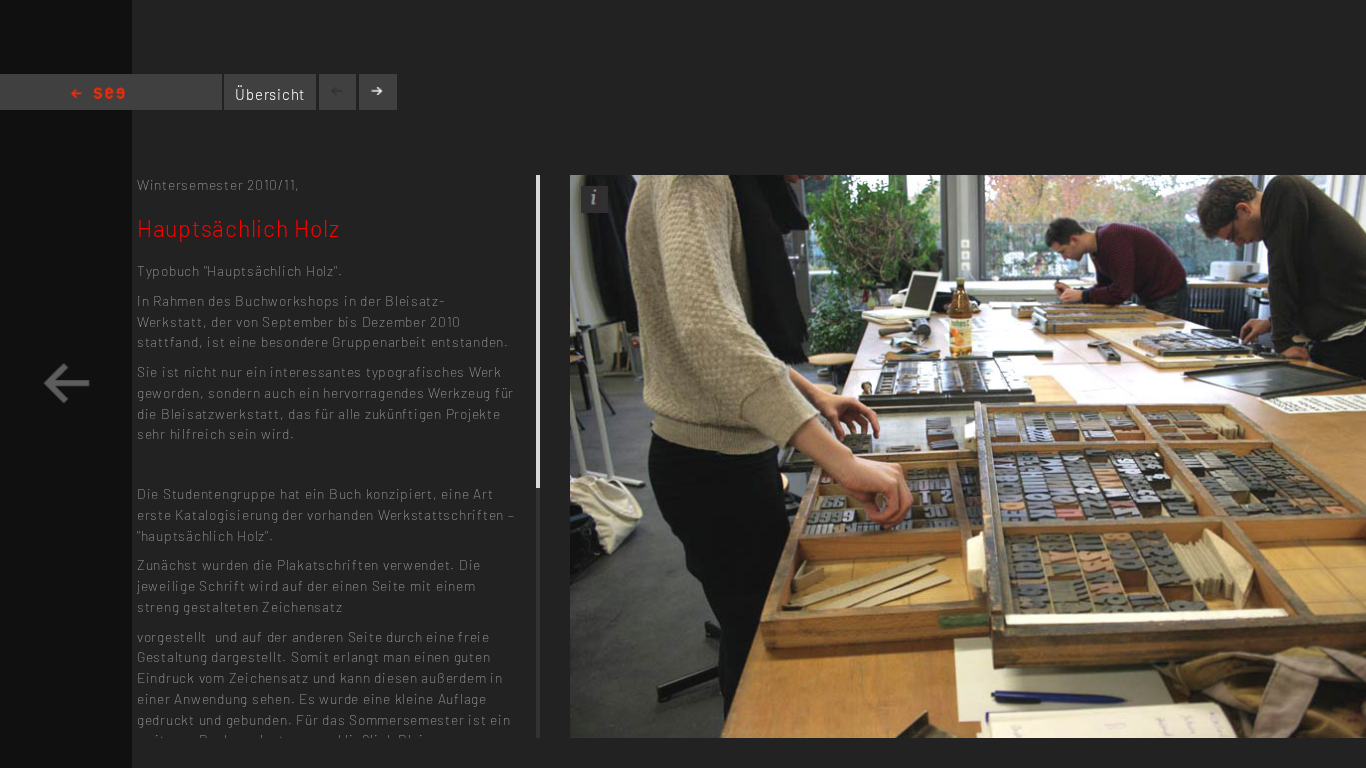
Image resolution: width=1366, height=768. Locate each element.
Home (98, 94)
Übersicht (270, 94)
